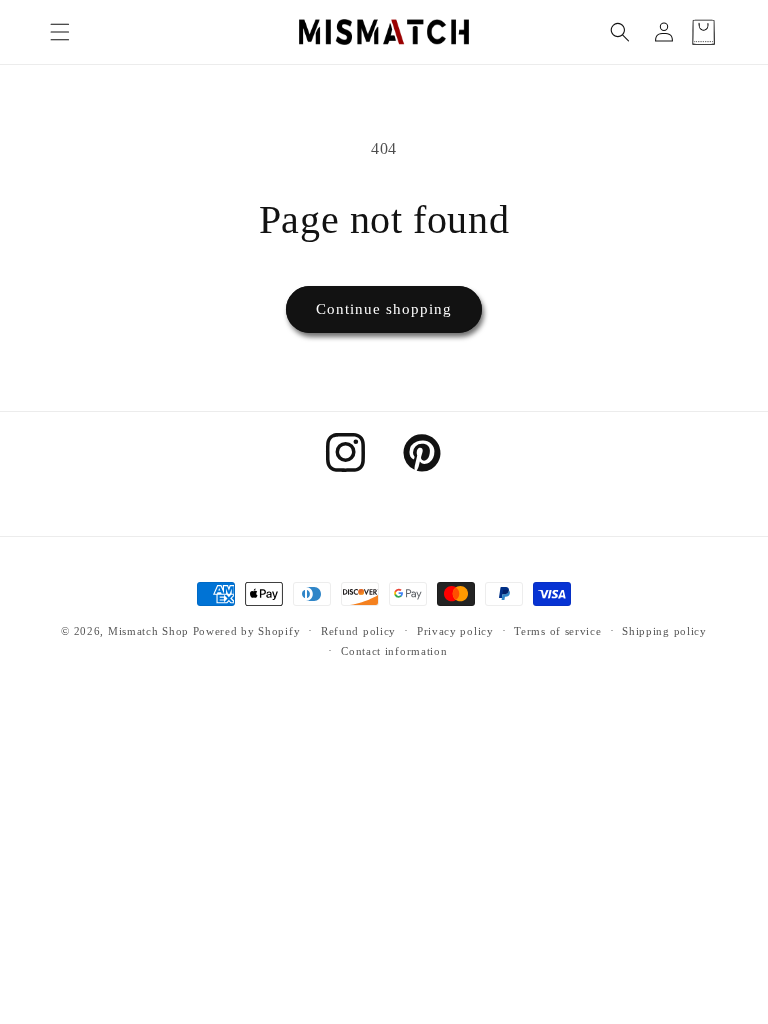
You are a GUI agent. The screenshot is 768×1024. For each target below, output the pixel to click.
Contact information (394, 651)
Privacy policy (455, 631)
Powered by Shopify (247, 631)
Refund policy (358, 631)
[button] (60, 32)
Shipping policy (664, 631)
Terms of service (557, 631)
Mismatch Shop (148, 631)
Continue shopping (384, 309)
